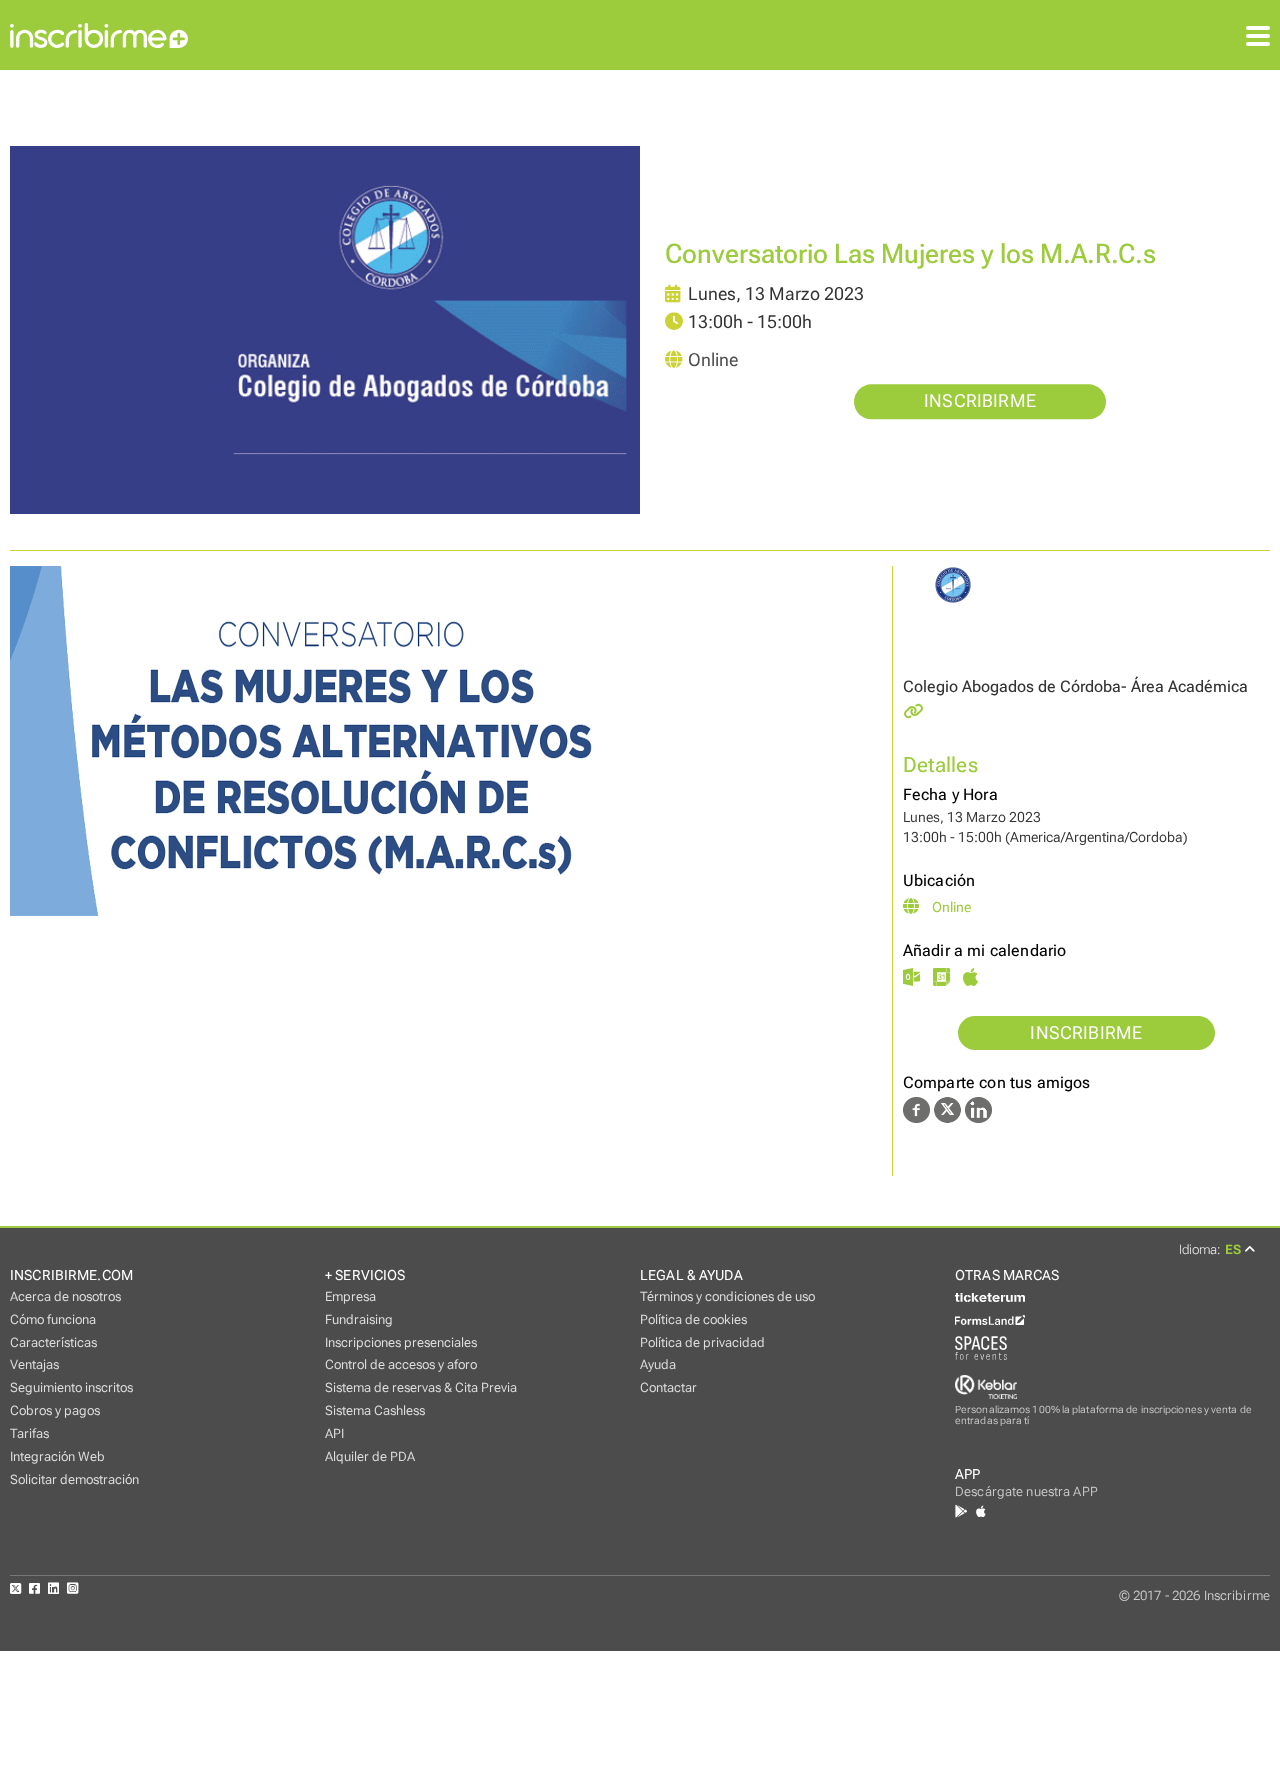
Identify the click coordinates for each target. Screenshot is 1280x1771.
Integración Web (57, 1456)
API (334, 1433)
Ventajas (34, 1364)
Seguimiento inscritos (71, 1387)
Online (713, 361)
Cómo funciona (53, 1319)
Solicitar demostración (74, 1479)
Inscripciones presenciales (401, 1342)
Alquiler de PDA (370, 1456)
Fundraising (359, 1319)
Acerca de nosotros (65, 1296)
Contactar (668, 1387)
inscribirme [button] (980, 402)
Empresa (350, 1296)
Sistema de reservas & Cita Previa (421, 1387)
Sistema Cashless (375, 1410)
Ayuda (658, 1364)
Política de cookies (693, 1319)
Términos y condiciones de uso (727, 1296)
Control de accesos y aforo (401, 1364)
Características (53, 1342)
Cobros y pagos (55, 1410)
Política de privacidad (702, 1342)
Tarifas (29, 1433)
